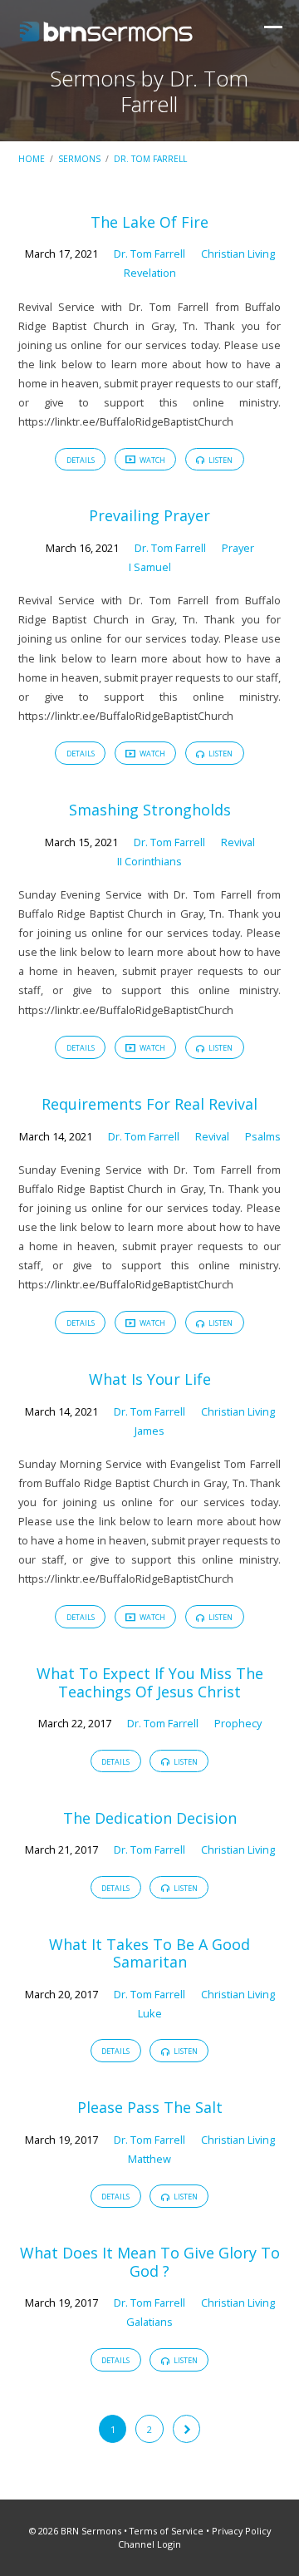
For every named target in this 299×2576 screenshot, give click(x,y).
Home (32, 159)
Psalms (263, 1136)
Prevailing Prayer (149, 515)
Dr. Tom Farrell (150, 159)
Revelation (150, 273)
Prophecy (238, 1723)
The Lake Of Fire (149, 222)
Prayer (238, 548)
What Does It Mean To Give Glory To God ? (150, 2262)
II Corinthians (149, 861)
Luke (150, 2013)
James (149, 1431)
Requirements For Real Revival (149, 1104)
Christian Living (238, 254)
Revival (238, 842)
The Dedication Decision (150, 1818)
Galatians (149, 2322)
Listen (220, 460)
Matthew (149, 2159)
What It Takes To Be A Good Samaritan (149, 1953)
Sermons (79, 159)
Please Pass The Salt (150, 2107)
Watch (152, 460)
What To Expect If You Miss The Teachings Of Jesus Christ (150, 1682)
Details (81, 460)
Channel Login (149, 2544)
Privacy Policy (241, 2531)
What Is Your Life (150, 1379)
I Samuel (150, 567)
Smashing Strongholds (150, 810)
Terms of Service (167, 2531)
